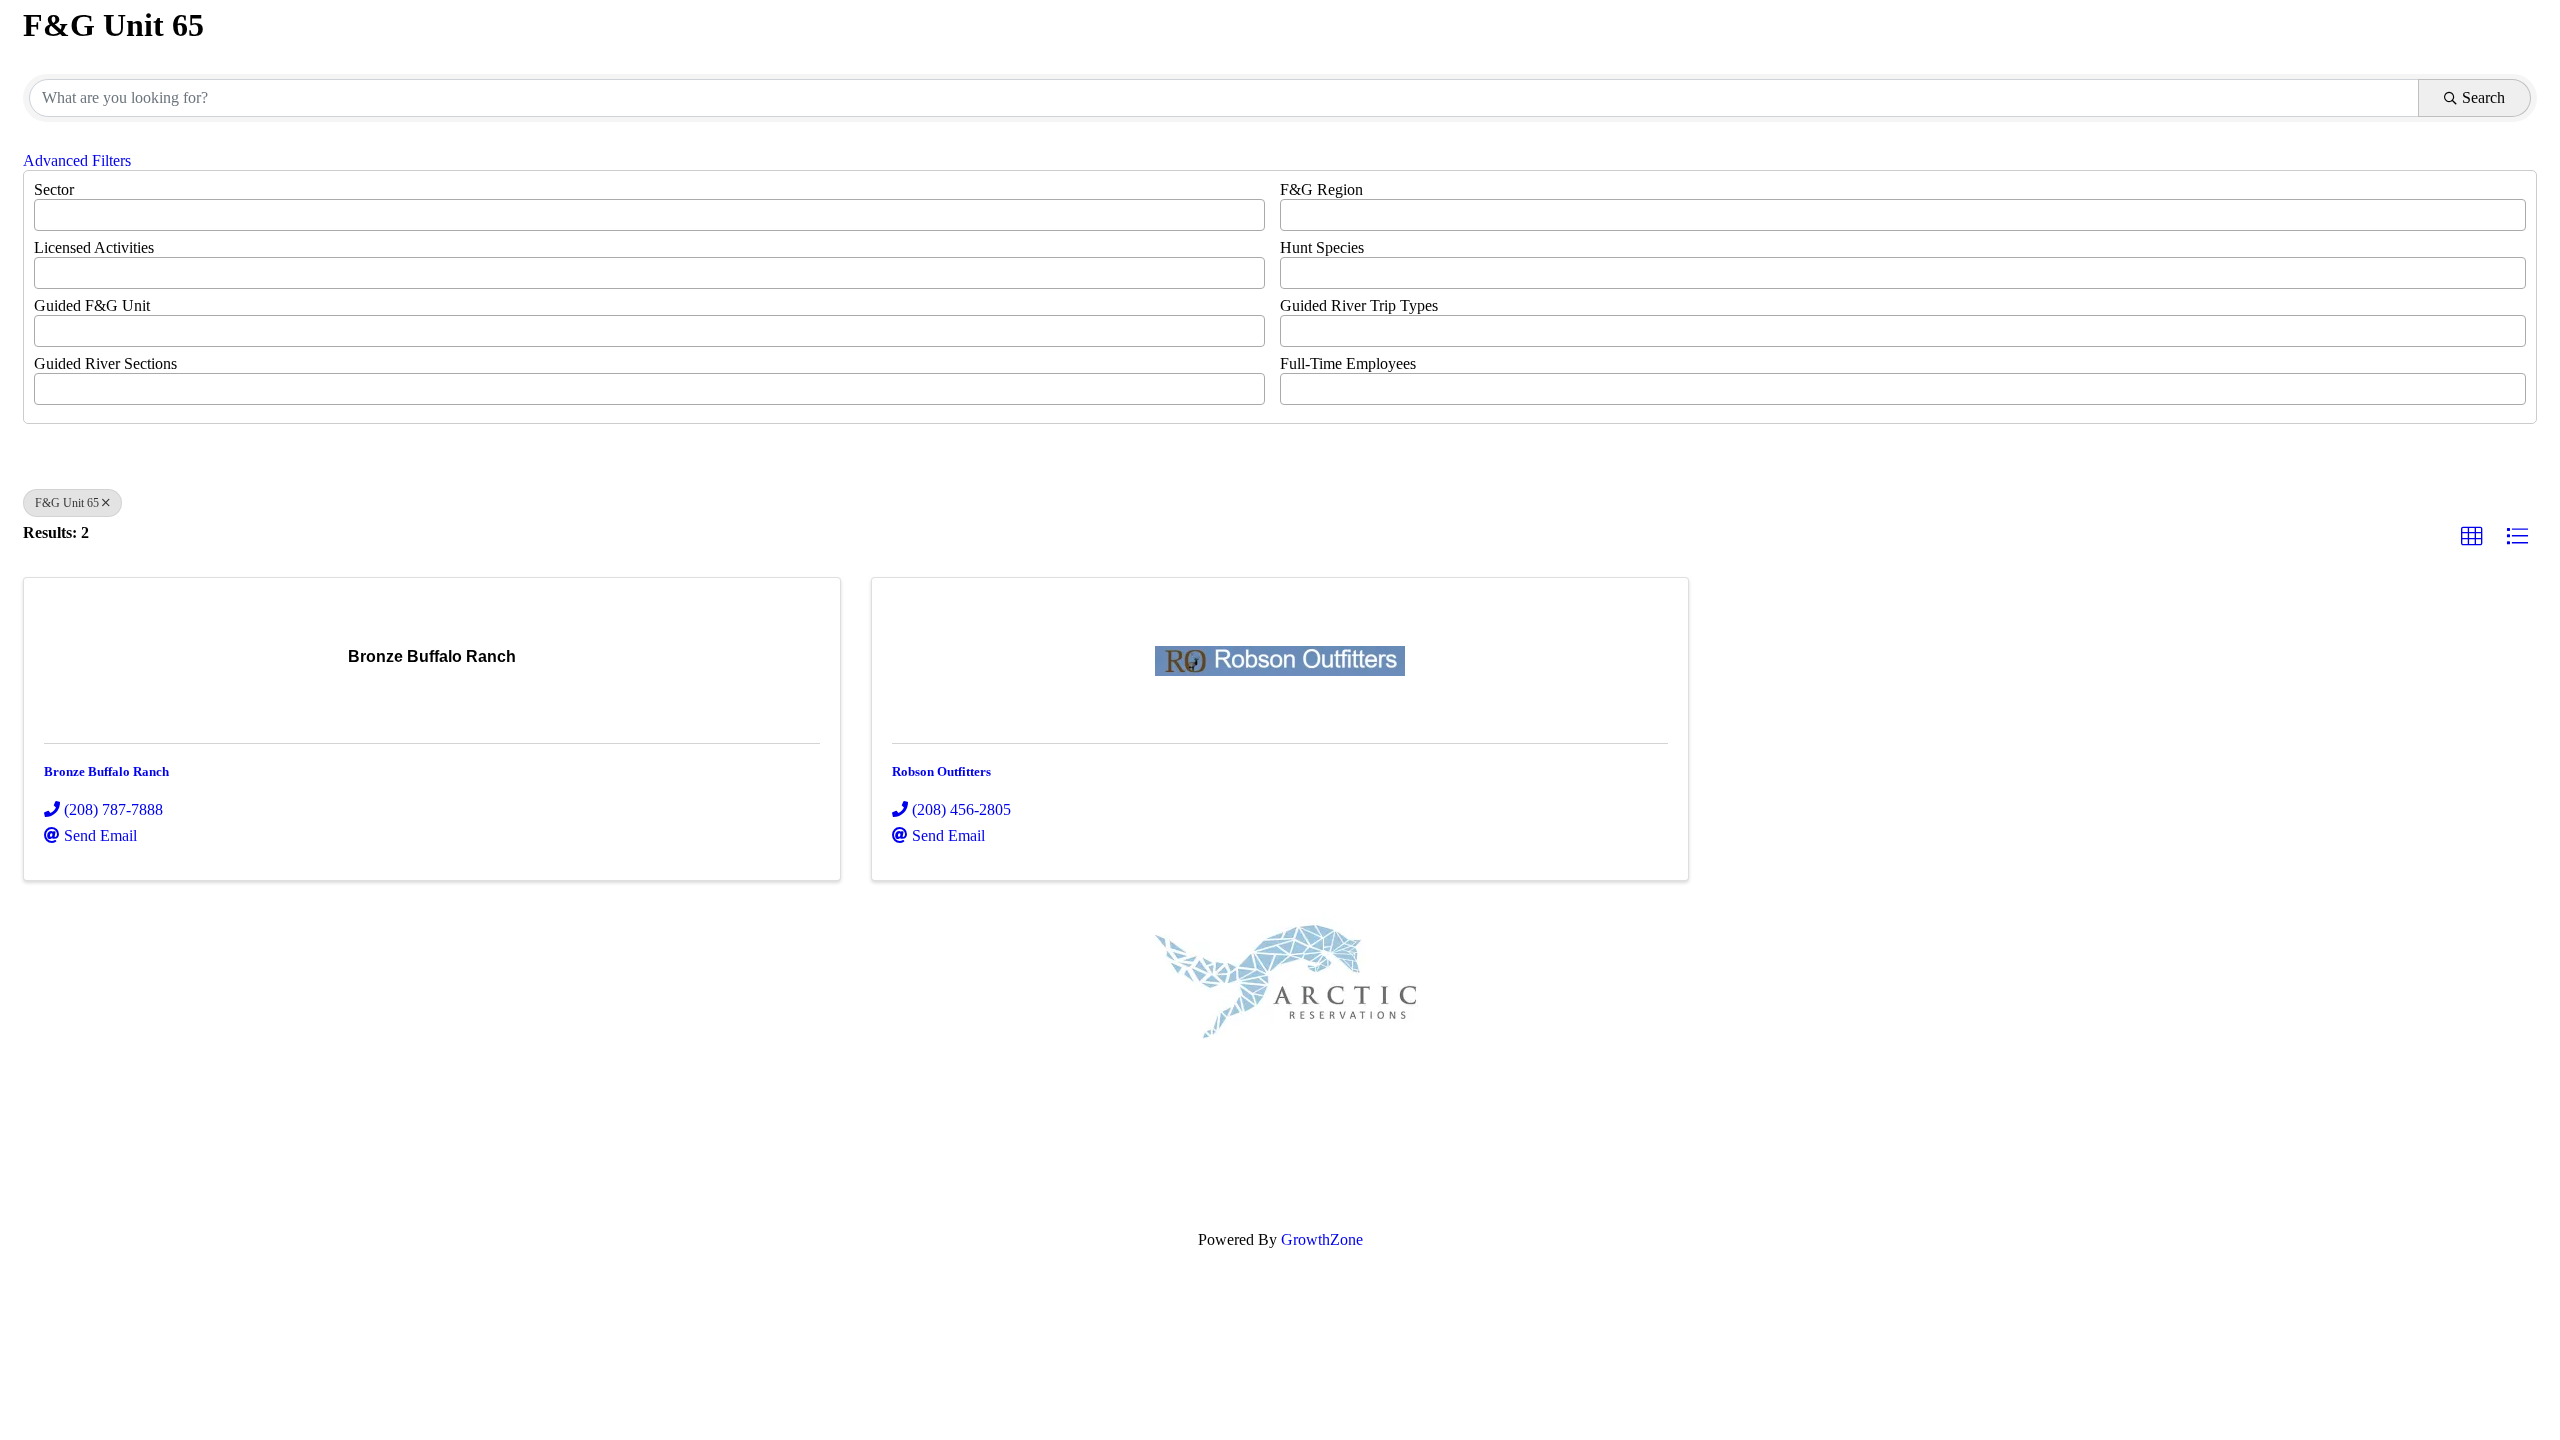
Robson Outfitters (941, 771)
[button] (2472, 537)
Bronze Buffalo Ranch (106, 771)
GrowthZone (1322, 1239)
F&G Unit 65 (67, 503)
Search (2483, 97)
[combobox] (649, 215)
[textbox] (46, 209)
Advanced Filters (77, 160)
